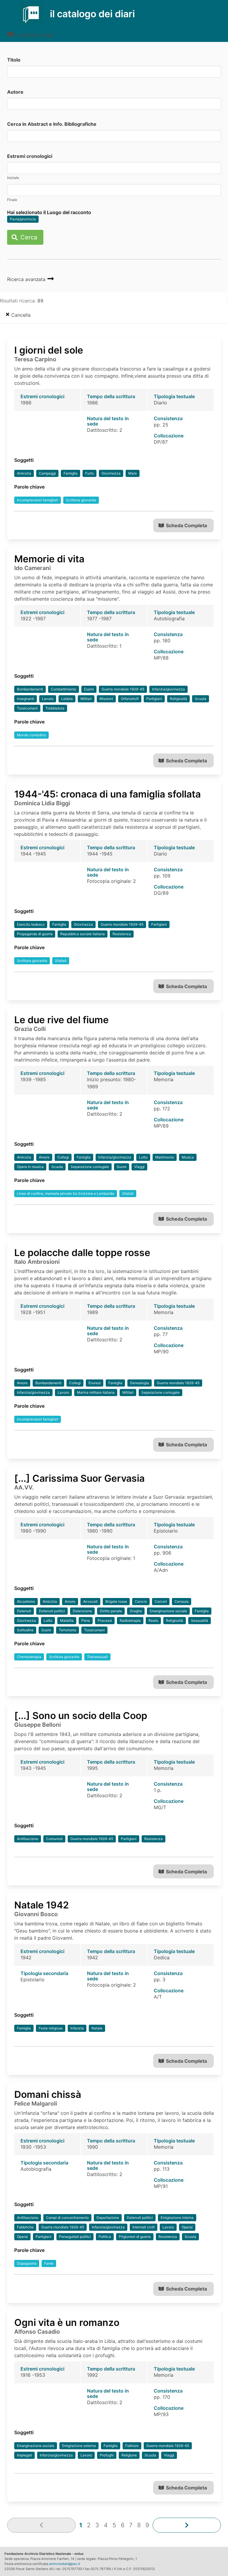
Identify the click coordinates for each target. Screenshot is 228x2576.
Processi (105, 1620)
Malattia (67, 1620)
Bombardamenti (30, 689)
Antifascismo (28, 1839)
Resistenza (122, 934)
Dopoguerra (27, 2263)
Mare (133, 473)
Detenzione (82, 1611)
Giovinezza (111, 473)
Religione (129, 2455)
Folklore (132, 2446)
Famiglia (71, 473)
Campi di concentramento (67, 2218)
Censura (182, 1601)
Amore (44, 1157)
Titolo (14, 60)
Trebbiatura (55, 708)
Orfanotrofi (130, 699)
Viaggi (139, 1167)
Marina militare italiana (96, 1392)
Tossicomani (27, 708)
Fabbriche (25, 2227)
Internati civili (144, 2227)
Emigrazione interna (177, 2218)
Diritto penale (111, 1611)
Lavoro (48, 699)
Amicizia (24, 473)
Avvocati (90, 1601)
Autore (15, 92)
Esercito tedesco (31, 924)
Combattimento (64, 689)
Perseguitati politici (75, 2237)
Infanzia (77, 2028)
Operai (187, 2227)
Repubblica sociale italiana (83, 934)
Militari (86, 699)
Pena (86, 1620)
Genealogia (140, 1383)
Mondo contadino (31, 735)
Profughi (107, 2455)
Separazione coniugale (90, 1167)
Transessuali (97, 1657)
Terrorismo (68, 1630)
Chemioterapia (29, 1657)
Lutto (143, 1157)
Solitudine (25, 1630)
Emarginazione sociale (168, 1611)
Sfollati (61, 961)
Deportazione (108, 2218)
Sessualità (199, 1620)
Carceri (161, 1601)
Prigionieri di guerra (135, 2237)
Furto (90, 473)
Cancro (141, 1601)
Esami (89, 689)
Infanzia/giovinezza (168, 689)
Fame (49, 2263)
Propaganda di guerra (35, 934)
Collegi (63, 1157)
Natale (97, 2028)
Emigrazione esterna (79, 2446)
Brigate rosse (116, 1601)
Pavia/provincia (23, 219)
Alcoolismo (26, 1601)
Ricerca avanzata (27, 279)
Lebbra (67, 699)
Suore (122, 1167)
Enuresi (95, 1383)
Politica (105, 2237)
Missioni (106, 699)
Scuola (201, 699)
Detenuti (24, 1611)
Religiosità (178, 699)
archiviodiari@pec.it (65, 2564)
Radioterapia (130, 1620)
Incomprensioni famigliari (38, 500)
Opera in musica (30, 1167)
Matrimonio (165, 1157)
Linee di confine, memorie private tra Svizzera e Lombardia (66, 1193)
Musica (188, 1157)
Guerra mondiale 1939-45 (123, 689)
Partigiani (154, 699)
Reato (153, 1620)
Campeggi (47, 473)
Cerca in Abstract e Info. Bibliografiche (52, 124)
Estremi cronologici (30, 156)
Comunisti (54, 1839)
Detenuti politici (52, 1611)
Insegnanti (26, 699)
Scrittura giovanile (81, 500)
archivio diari (35, 35)
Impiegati (24, 2455)
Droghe (136, 1611)
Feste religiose (51, 2028)
